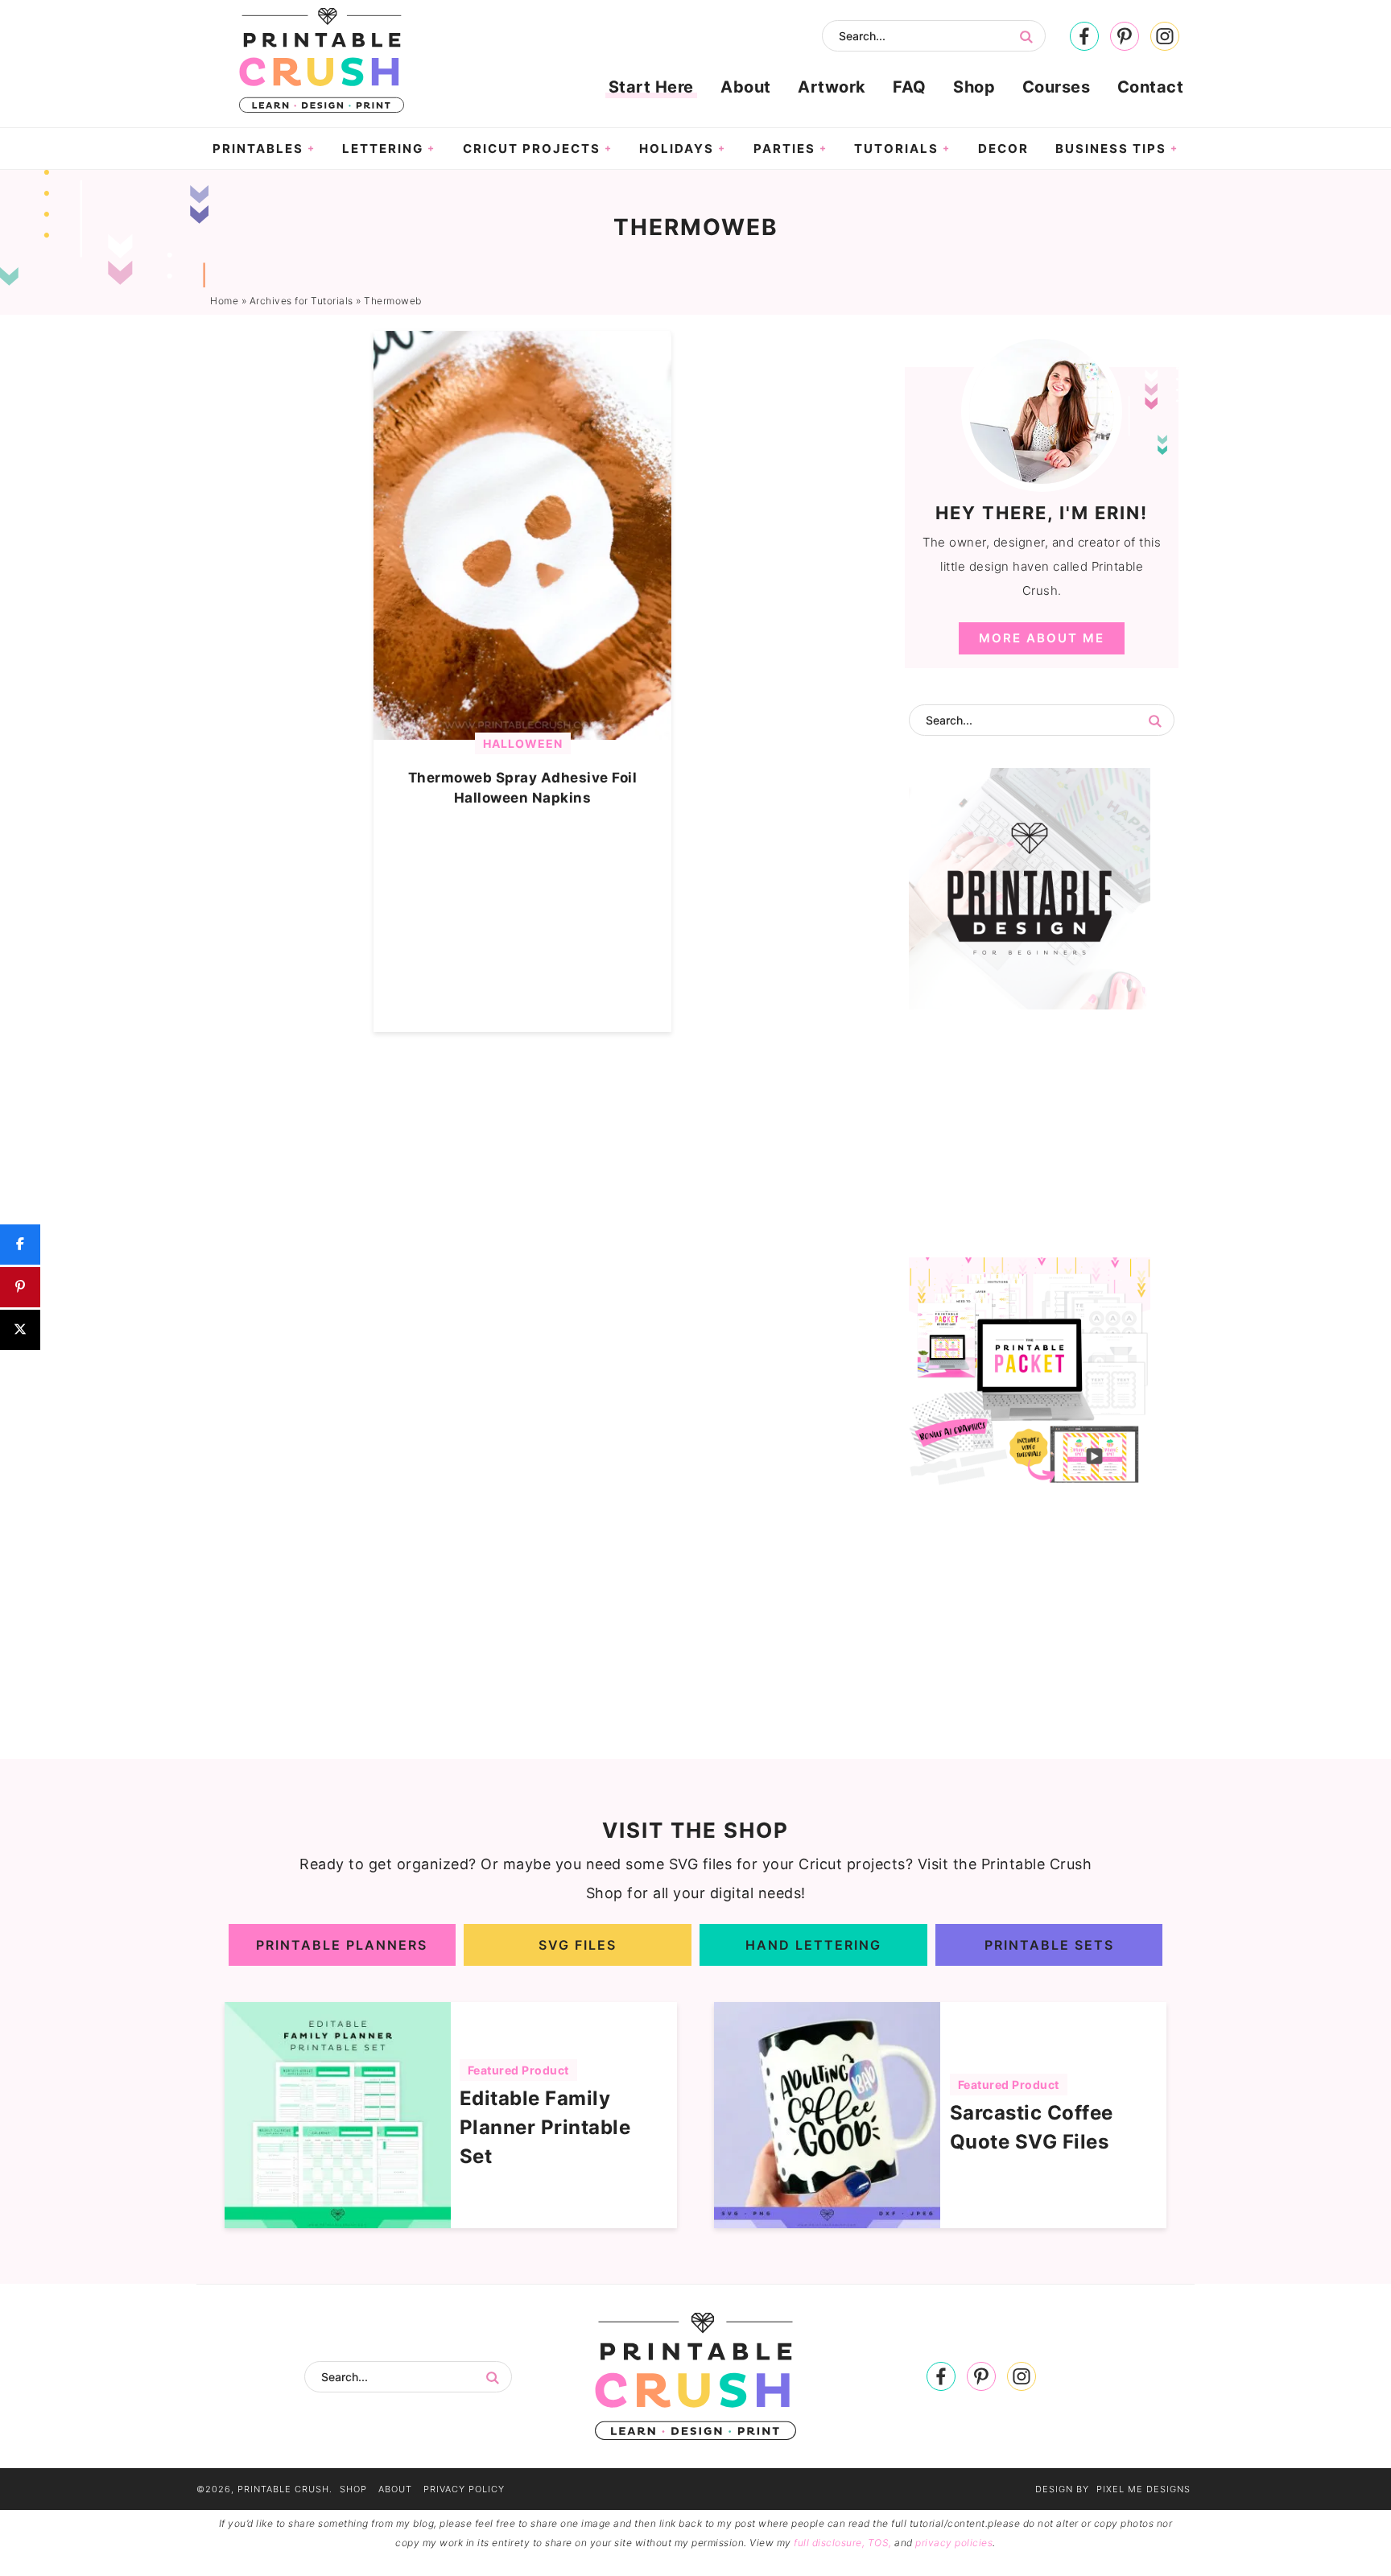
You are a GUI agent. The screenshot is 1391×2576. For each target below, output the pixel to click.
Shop (353, 2489)
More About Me (1042, 638)
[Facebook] (1084, 37)
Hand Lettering (813, 1945)
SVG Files (578, 1945)
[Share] (20, 1245)
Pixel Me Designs (1143, 2489)
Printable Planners (342, 1945)
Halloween (523, 743)
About (395, 2489)
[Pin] (20, 1287)
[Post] (20, 1330)
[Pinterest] (1125, 37)
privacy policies (954, 2543)
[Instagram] (1165, 37)
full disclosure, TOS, (843, 2543)
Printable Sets (1049, 1945)
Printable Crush (321, 60)
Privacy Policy (464, 2489)
